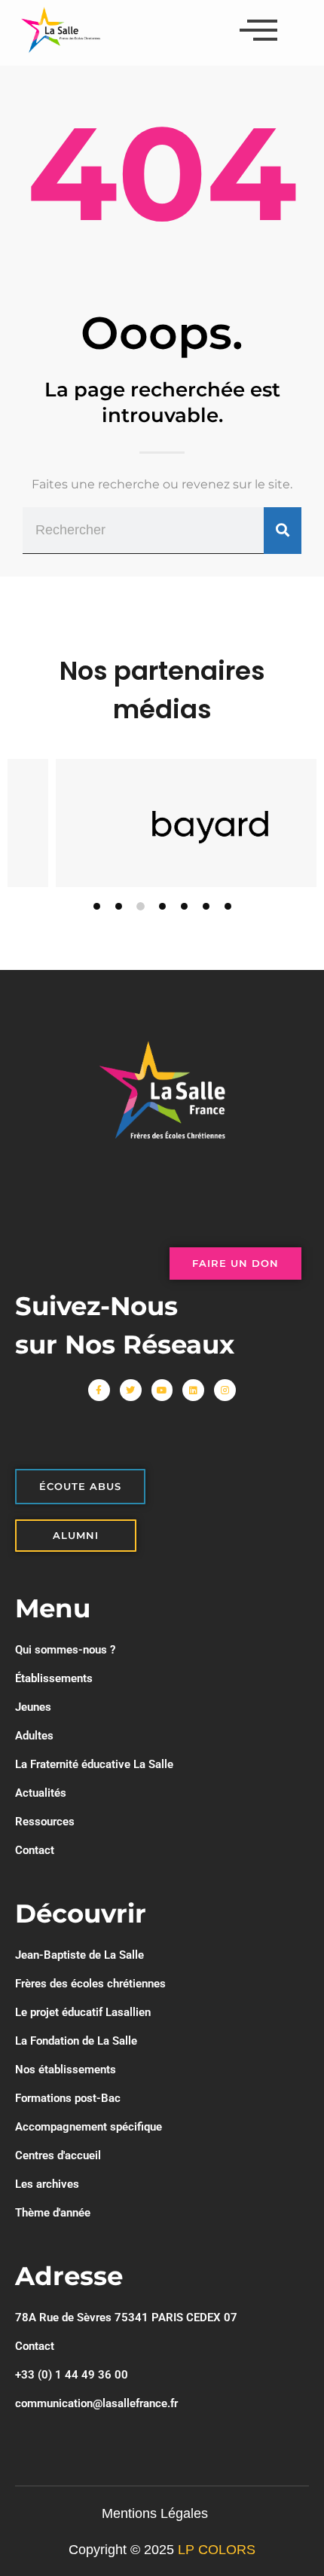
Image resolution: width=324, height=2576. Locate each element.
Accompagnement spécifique (89, 2127)
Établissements (54, 1678)
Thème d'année (53, 2213)
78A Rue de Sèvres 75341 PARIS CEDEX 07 (126, 2317)
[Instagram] (225, 1390)
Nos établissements (66, 2070)
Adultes (34, 1736)
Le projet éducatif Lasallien (83, 2012)
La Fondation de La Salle (76, 2041)
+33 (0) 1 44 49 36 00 (72, 2375)
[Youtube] (162, 1390)
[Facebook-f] (99, 1390)
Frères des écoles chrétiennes (90, 1984)
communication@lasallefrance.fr (96, 2403)
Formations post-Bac (68, 2098)
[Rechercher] (283, 531)
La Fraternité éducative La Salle (94, 1764)
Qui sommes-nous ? (65, 1650)
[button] (97, 906)
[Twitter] (131, 1390)
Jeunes (33, 1707)
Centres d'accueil (58, 2155)
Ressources (45, 1822)
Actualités (41, 1793)
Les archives (47, 2184)
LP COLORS (217, 2550)
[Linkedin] (193, 1390)
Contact (35, 1850)
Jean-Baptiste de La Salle (79, 1955)
